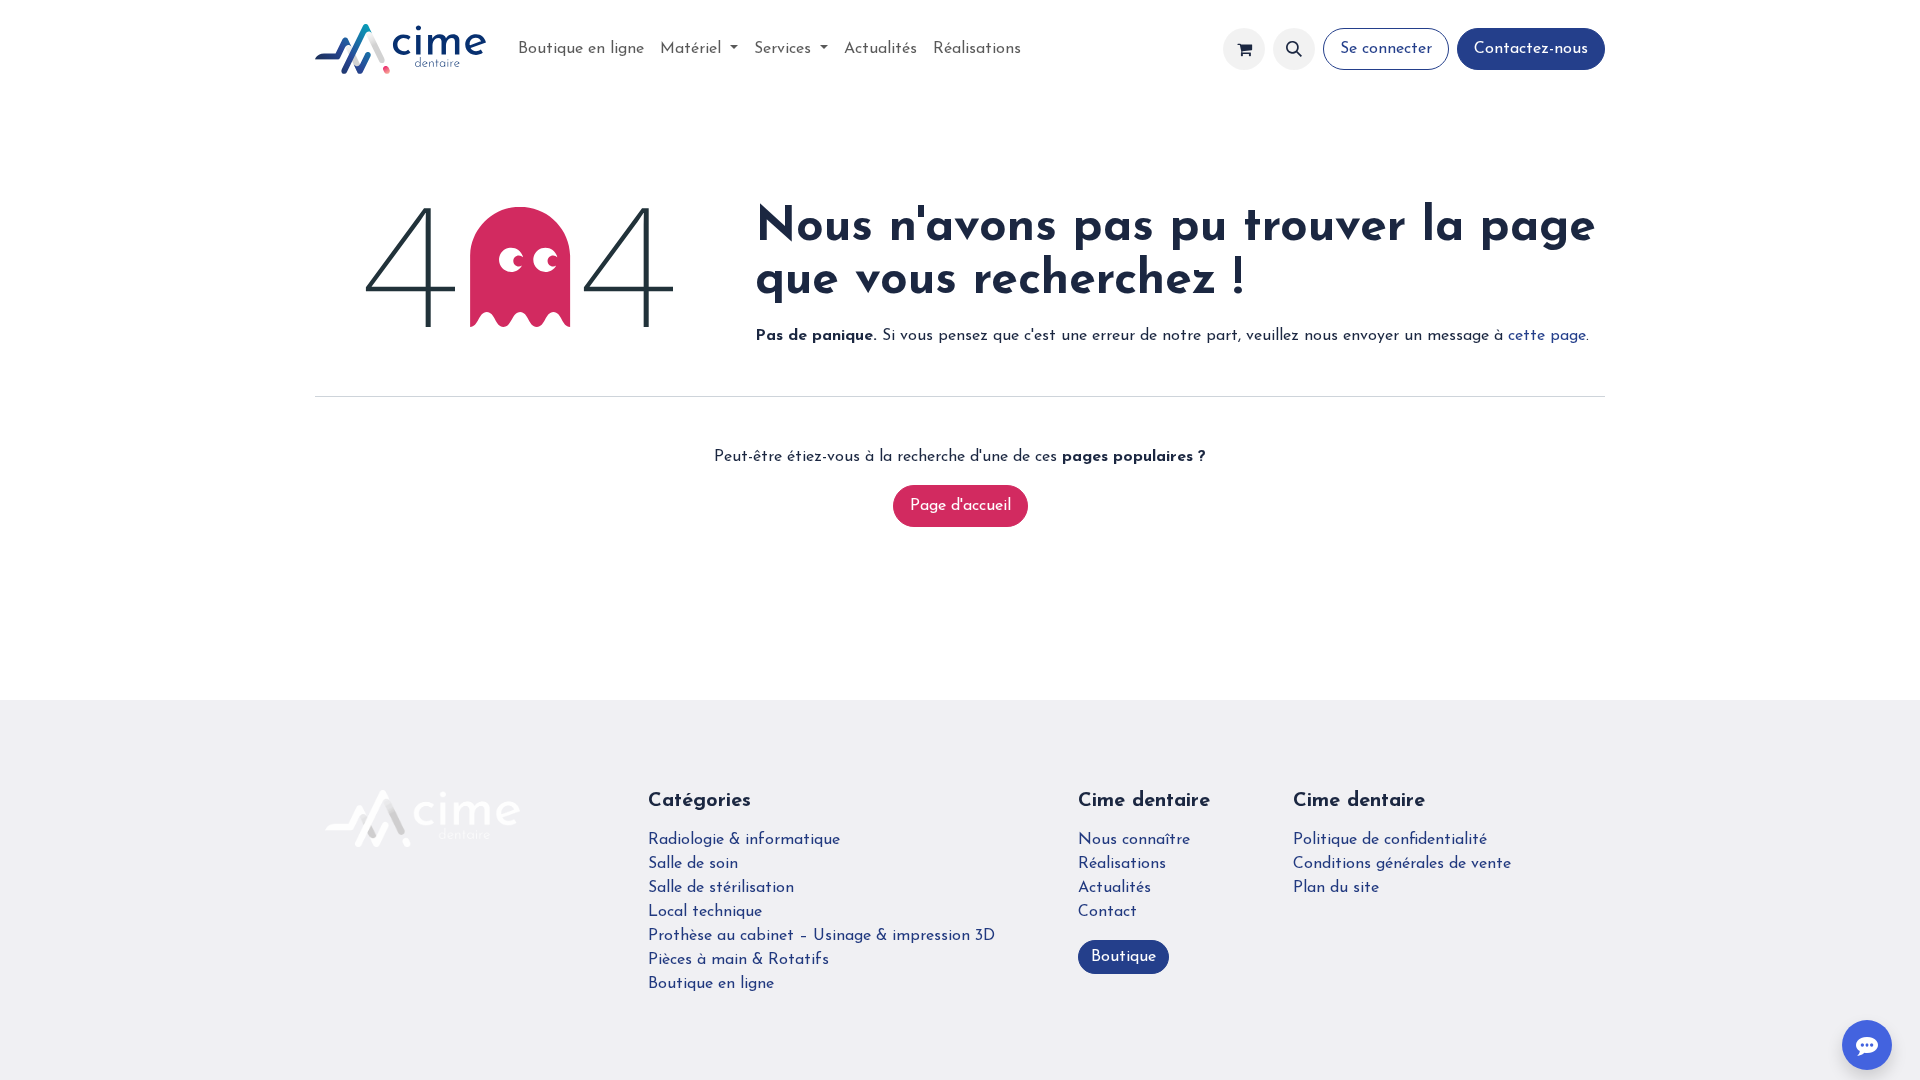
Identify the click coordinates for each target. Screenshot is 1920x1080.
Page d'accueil (960, 506)
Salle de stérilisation (721, 888)
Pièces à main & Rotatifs (738, 960)
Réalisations (1122, 864)
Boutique (1123, 957)
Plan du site (1336, 888)
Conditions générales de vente (1402, 864)
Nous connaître (1134, 840)
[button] (1294, 49)
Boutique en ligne (711, 984)
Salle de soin (693, 864)
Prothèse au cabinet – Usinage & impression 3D (821, 936)
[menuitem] (581, 49)
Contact (1107, 912)
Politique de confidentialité (1390, 840)
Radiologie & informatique (744, 840)
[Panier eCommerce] (1244, 49)
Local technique (705, 912)
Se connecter (1386, 49)
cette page (1547, 336)
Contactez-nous (1531, 49)
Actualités (1114, 888)
